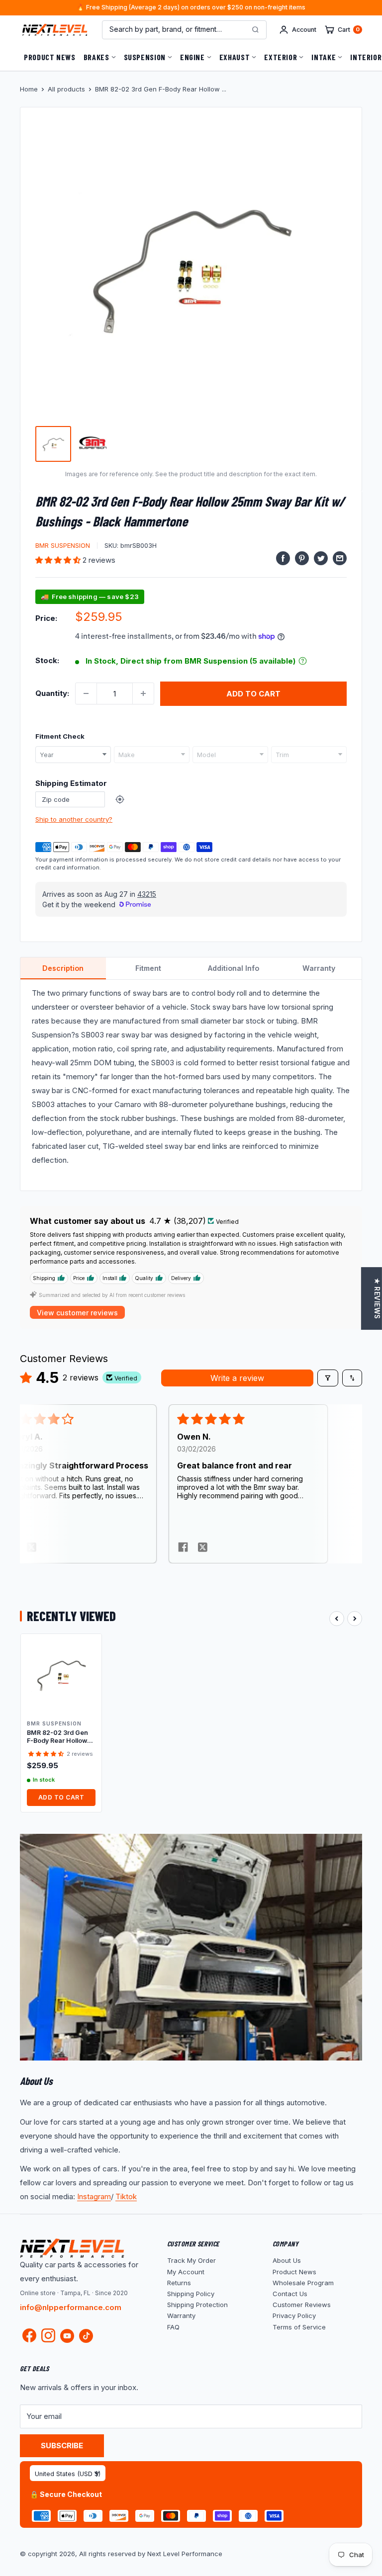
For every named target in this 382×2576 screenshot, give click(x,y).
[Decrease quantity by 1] (86, 693)
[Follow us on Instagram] (48, 2338)
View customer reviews (77, 1313)
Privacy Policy (294, 2316)
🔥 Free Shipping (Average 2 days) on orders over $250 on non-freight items (191, 8)
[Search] (255, 30)
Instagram (94, 2196)
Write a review (237, 1378)
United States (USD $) (68, 2474)
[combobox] (73, 755)
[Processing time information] (303, 661)
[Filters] (328, 1378)
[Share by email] (340, 558)
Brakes (96, 57)
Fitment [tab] (148, 968)
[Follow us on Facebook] (29, 2338)
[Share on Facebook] (283, 558)
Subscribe (62, 2446)
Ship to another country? (74, 819)
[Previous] (337, 1619)
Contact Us (290, 2294)
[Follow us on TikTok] (86, 2336)
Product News (50, 57)
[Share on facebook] (183, 1548)
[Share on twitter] (32, 1548)
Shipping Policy (191, 2294)
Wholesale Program (303, 2283)
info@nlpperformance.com (71, 2307)
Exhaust (235, 57)
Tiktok (126, 2196)
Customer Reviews (302, 2305)
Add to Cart (61, 1797)
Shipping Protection (197, 2305)
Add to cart (253, 694)
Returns (179, 2283)
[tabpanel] (191, 1085)
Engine (192, 57)
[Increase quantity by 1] (143, 693)
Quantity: (52, 693)
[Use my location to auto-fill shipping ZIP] (120, 799)
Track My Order (191, 2260)
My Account (186, 2272)
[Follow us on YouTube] (67, 2336)
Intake (324, 57)
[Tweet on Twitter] (321, 558)
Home (29, 89)
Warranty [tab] (319, 968)
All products (66, 89)
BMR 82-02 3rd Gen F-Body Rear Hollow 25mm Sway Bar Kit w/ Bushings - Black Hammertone (61, 1737)
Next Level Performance (185, 2554)
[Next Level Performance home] (72, 2248)
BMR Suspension (63, 545)
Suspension (145, 57)
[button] (59, 560)
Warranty (181, 2316)
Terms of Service (299, 2327)
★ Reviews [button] (377, 1298)
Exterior (281, 57)
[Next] (355, 1619)
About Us (287, 2260)
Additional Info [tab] (234, 968)
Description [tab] (63, 968)
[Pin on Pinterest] (302, 558)
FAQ (173, 2327)
